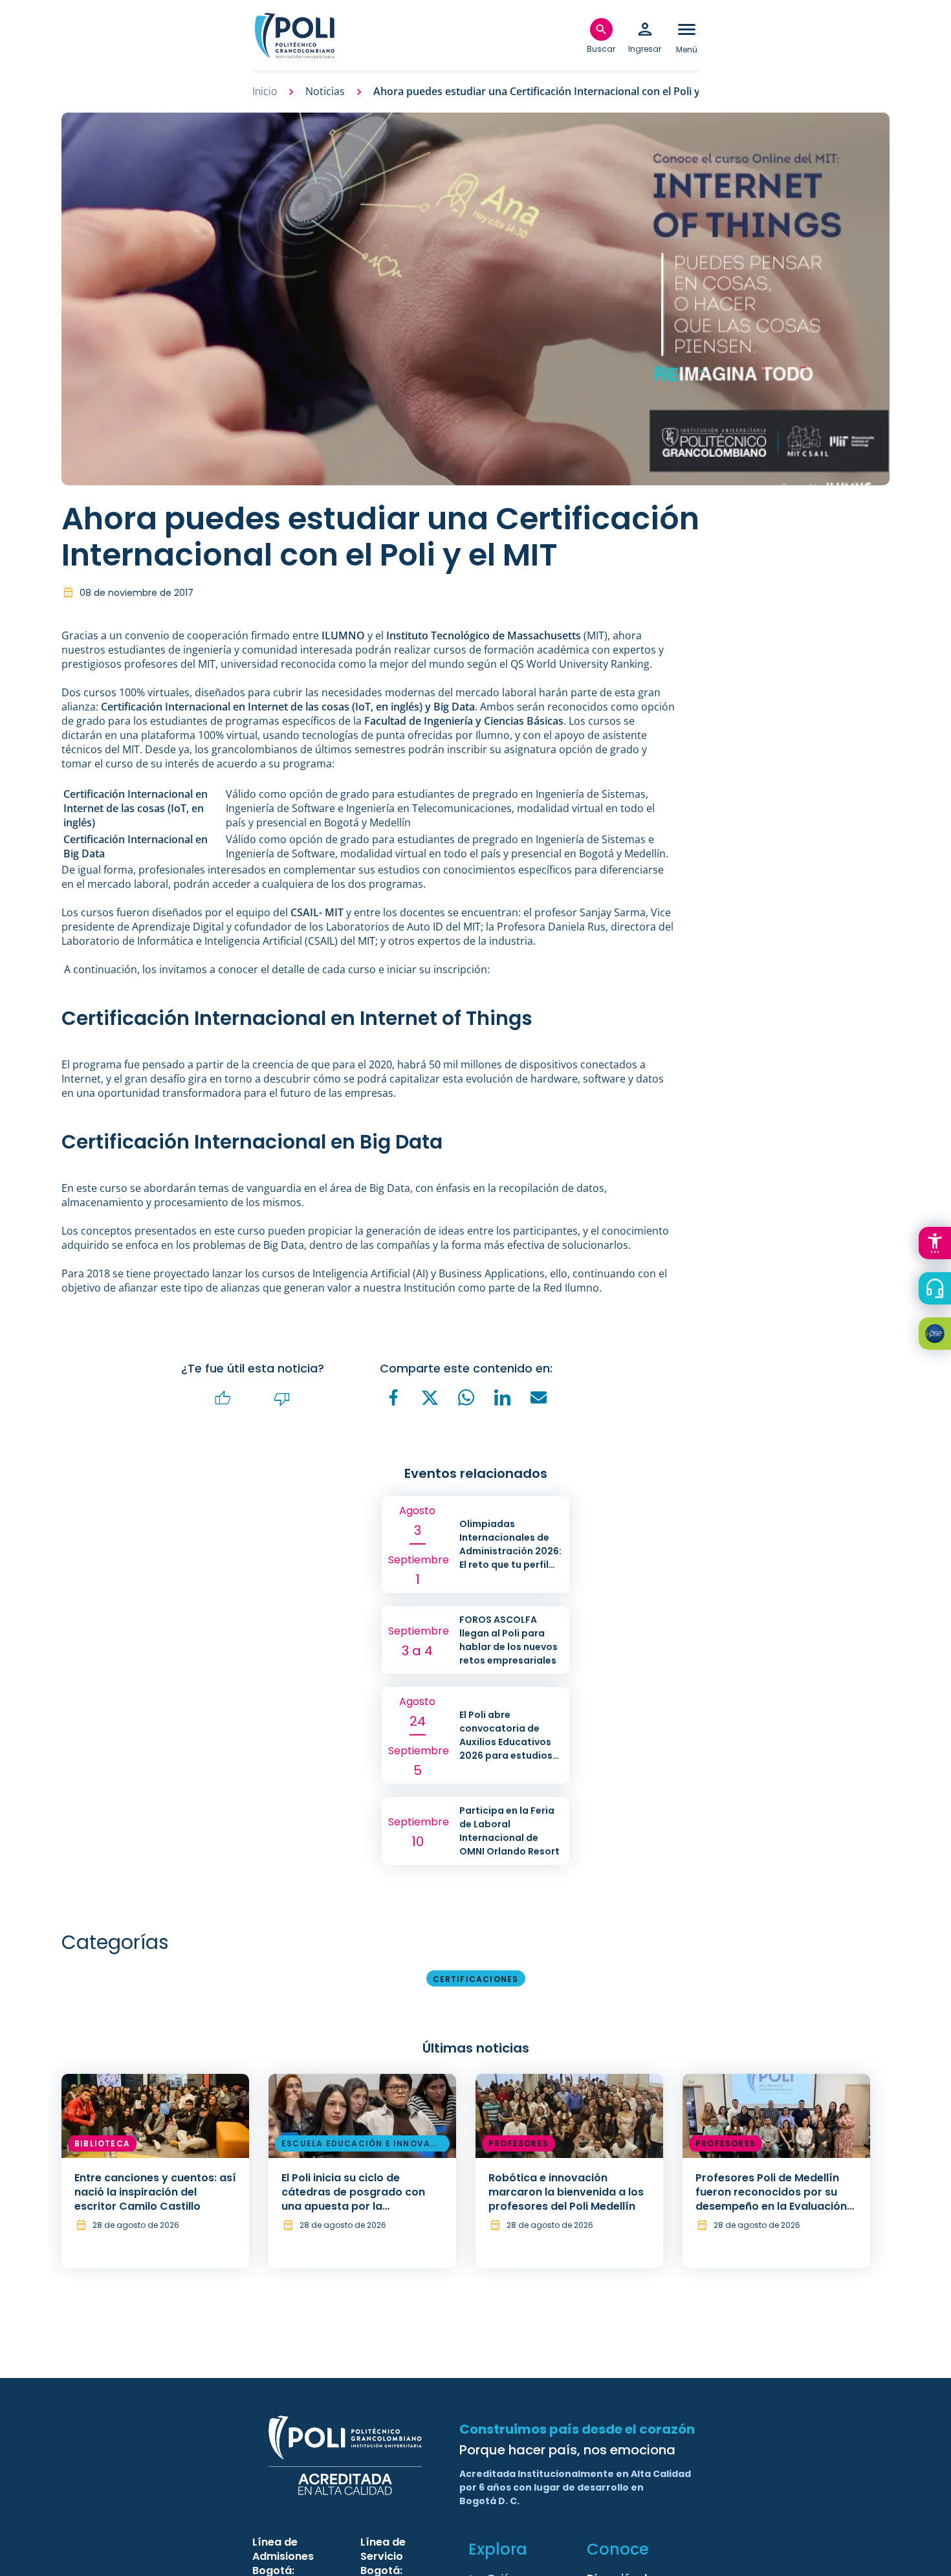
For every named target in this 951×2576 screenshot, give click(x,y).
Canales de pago (938, 1336)
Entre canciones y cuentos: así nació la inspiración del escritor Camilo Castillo (155, 2192)
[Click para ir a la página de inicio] (294, 36)
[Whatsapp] (466, 1398)
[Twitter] (430, 1398)
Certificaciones (476, 1979)
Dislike (282, 1399)
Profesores (519, 2143)
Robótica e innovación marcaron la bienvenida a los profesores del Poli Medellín (566, 2192)
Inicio (265, 92)
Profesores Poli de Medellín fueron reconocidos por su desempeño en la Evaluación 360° (771, 2199)
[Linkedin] (503, 1398)
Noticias (325, 92)
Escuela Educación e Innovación (361, 2146)
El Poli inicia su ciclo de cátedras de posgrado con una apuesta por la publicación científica (353, 2199)
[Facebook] (394, 1398)
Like (223, 1399)
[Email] (539, 1398)
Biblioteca (102, 2143)
